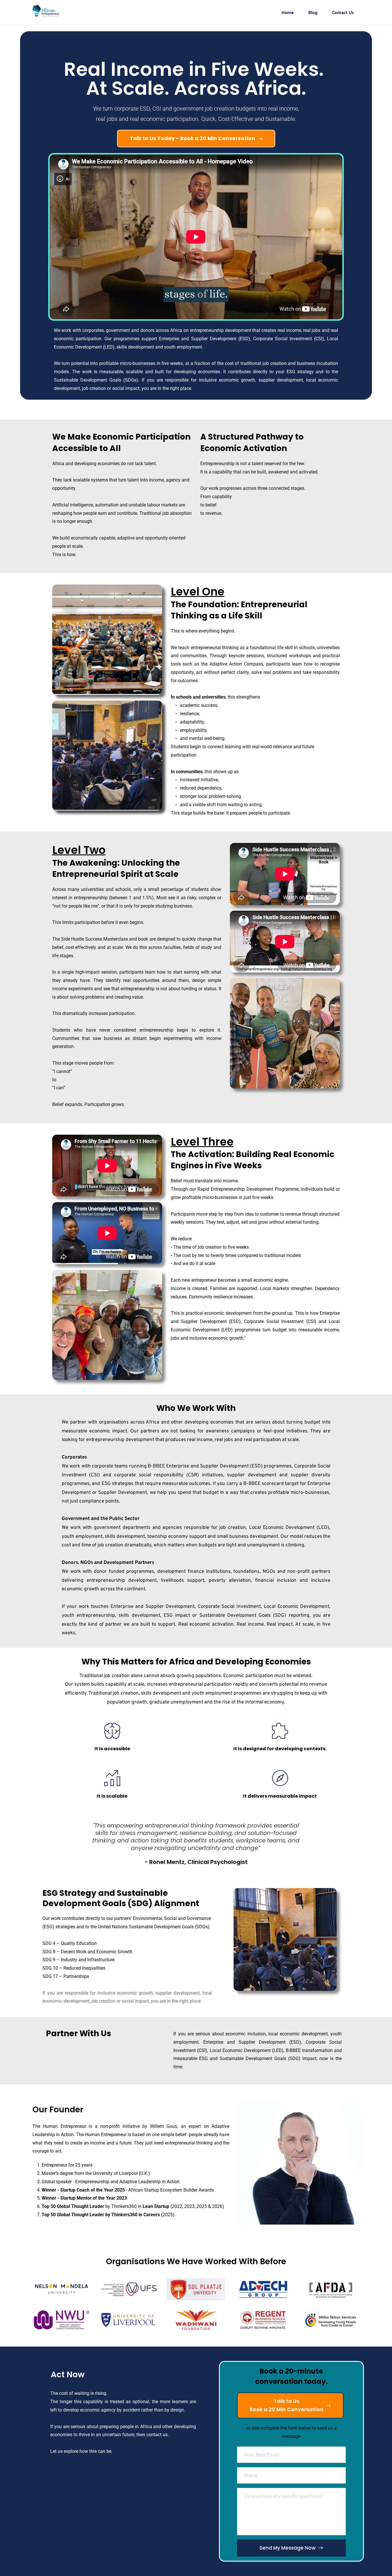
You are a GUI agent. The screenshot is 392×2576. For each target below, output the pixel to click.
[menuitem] (288, 12)
